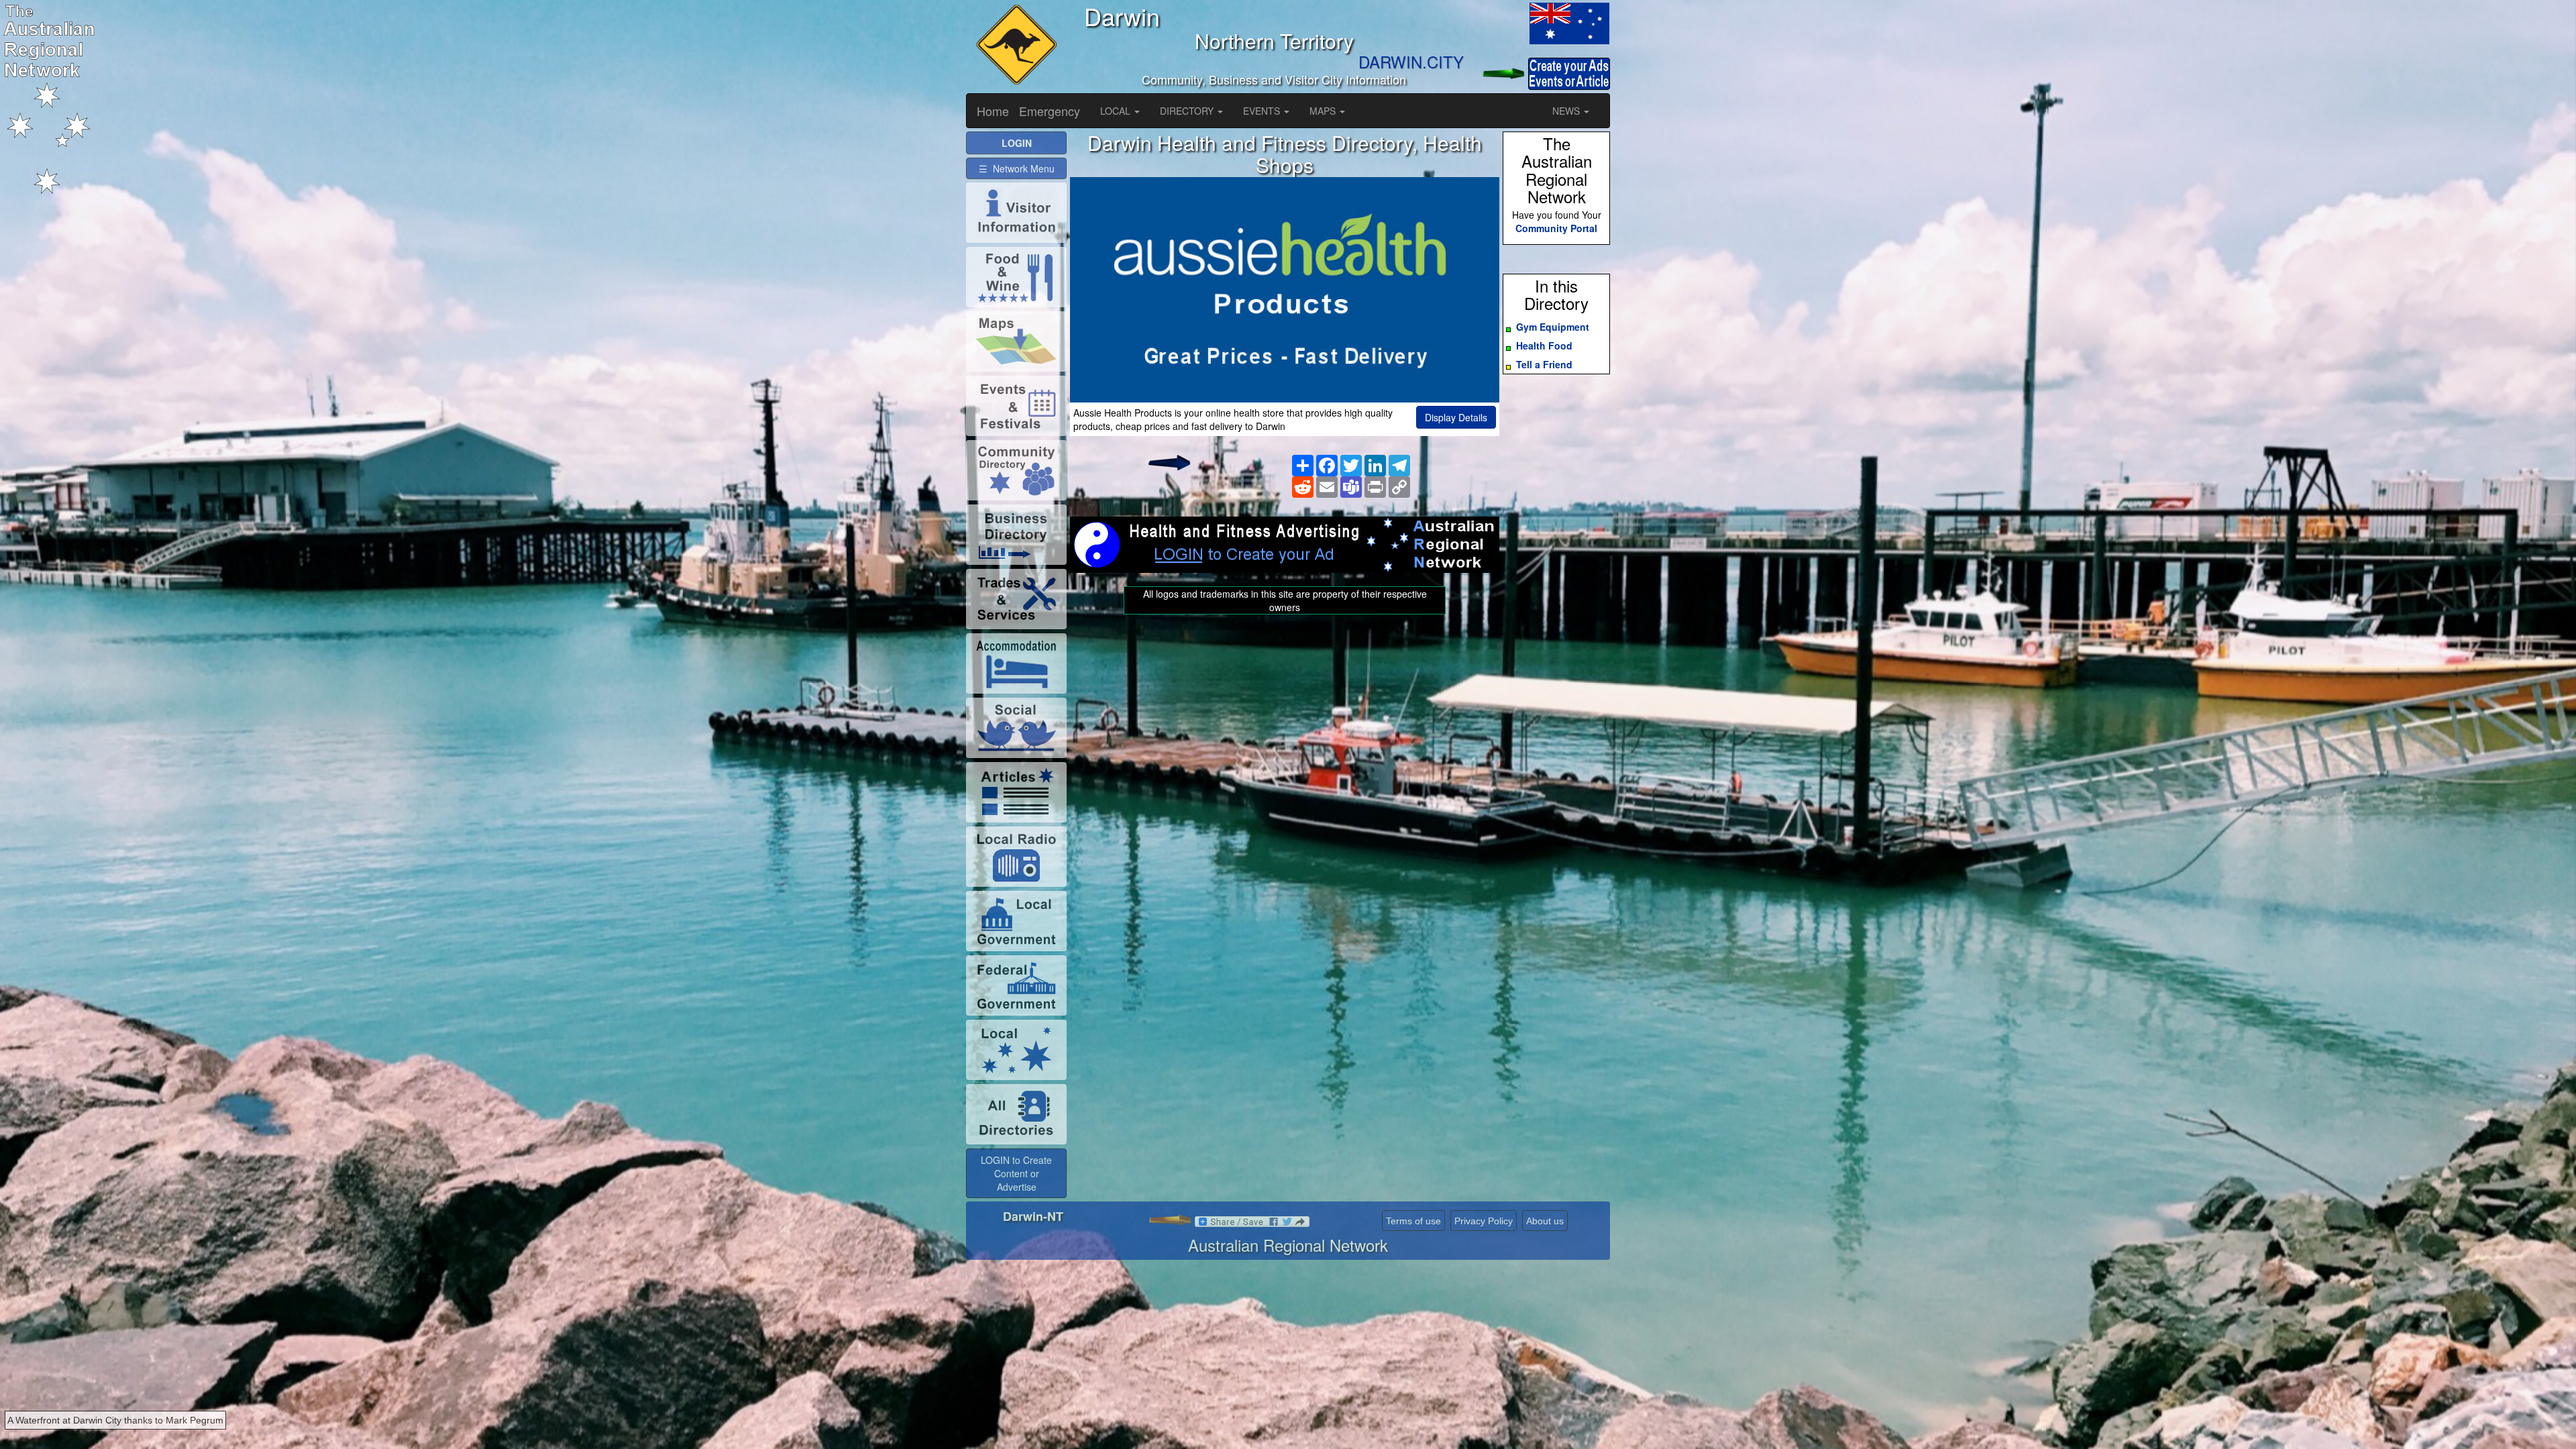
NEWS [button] (1567, 111)
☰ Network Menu (1017, 168)
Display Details (1456, 417)
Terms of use (1413, 1221)
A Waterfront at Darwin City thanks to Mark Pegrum (115, 1420)
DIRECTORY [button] (1188, 111)
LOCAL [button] (1117, 111)
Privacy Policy (1484, 1221)
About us (1545, 1221)
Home (993, 111)
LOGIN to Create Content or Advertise (1016, 1173)
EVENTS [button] (1263, 111)
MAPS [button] (1324, 111)
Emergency (1050, 111)
